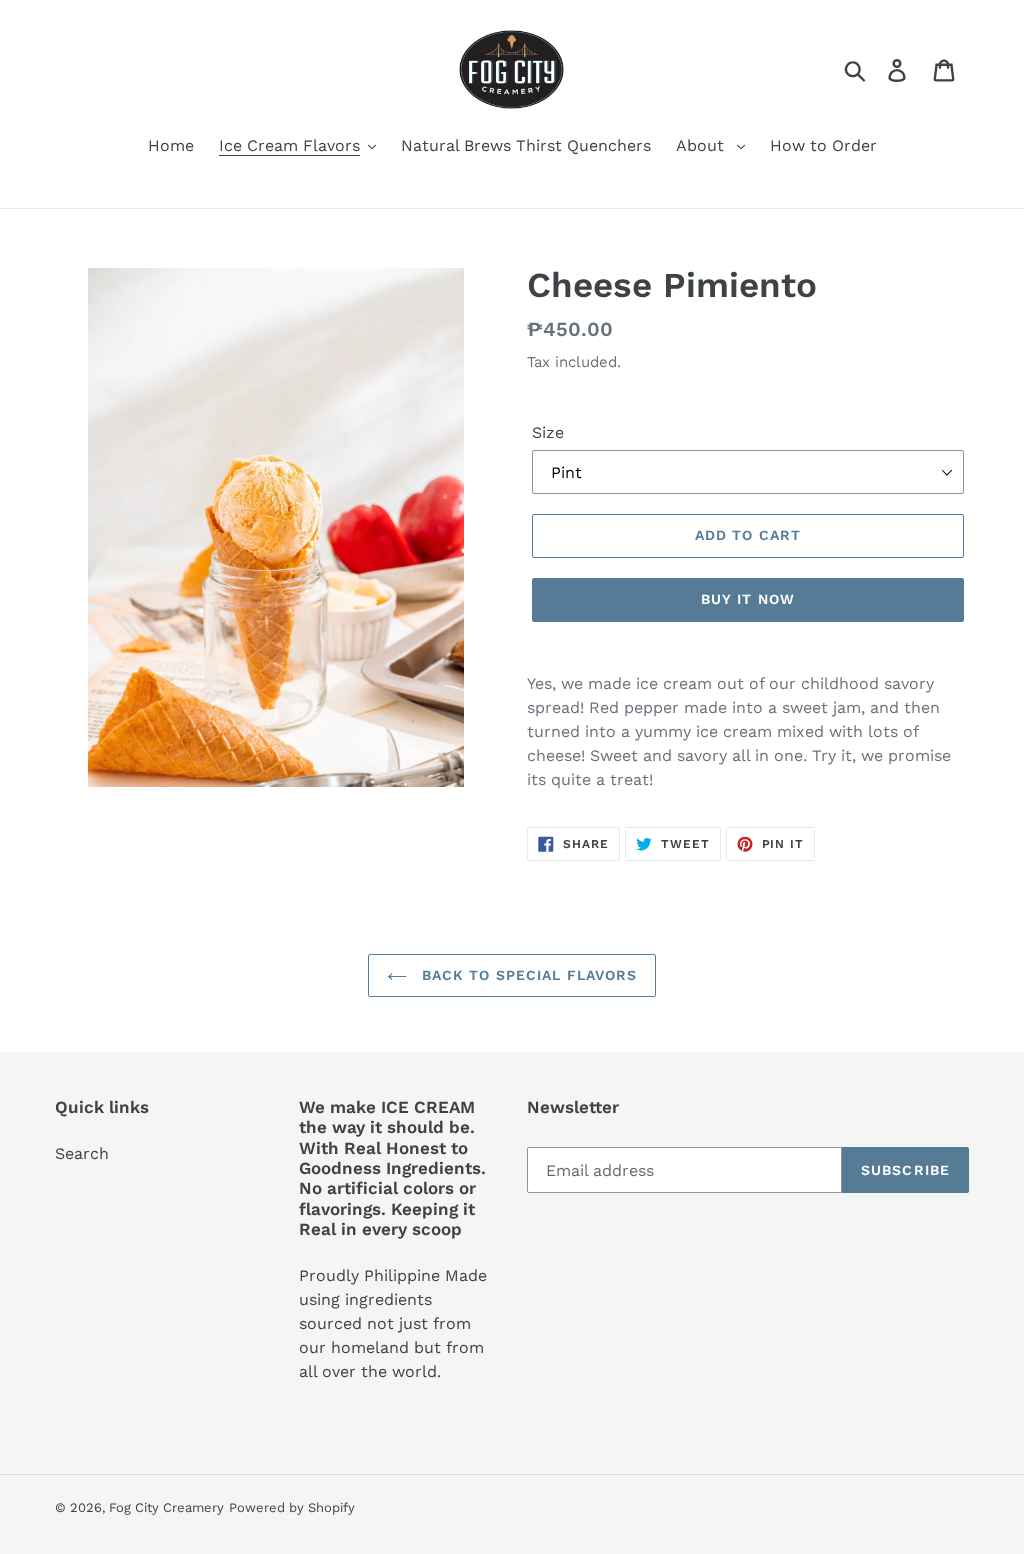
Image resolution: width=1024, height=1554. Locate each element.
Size (548, 432)
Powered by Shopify (292, 1507)
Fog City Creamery (166, 1507)
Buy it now (748, 599)
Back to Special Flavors (527, 975)
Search (82, 1153)
